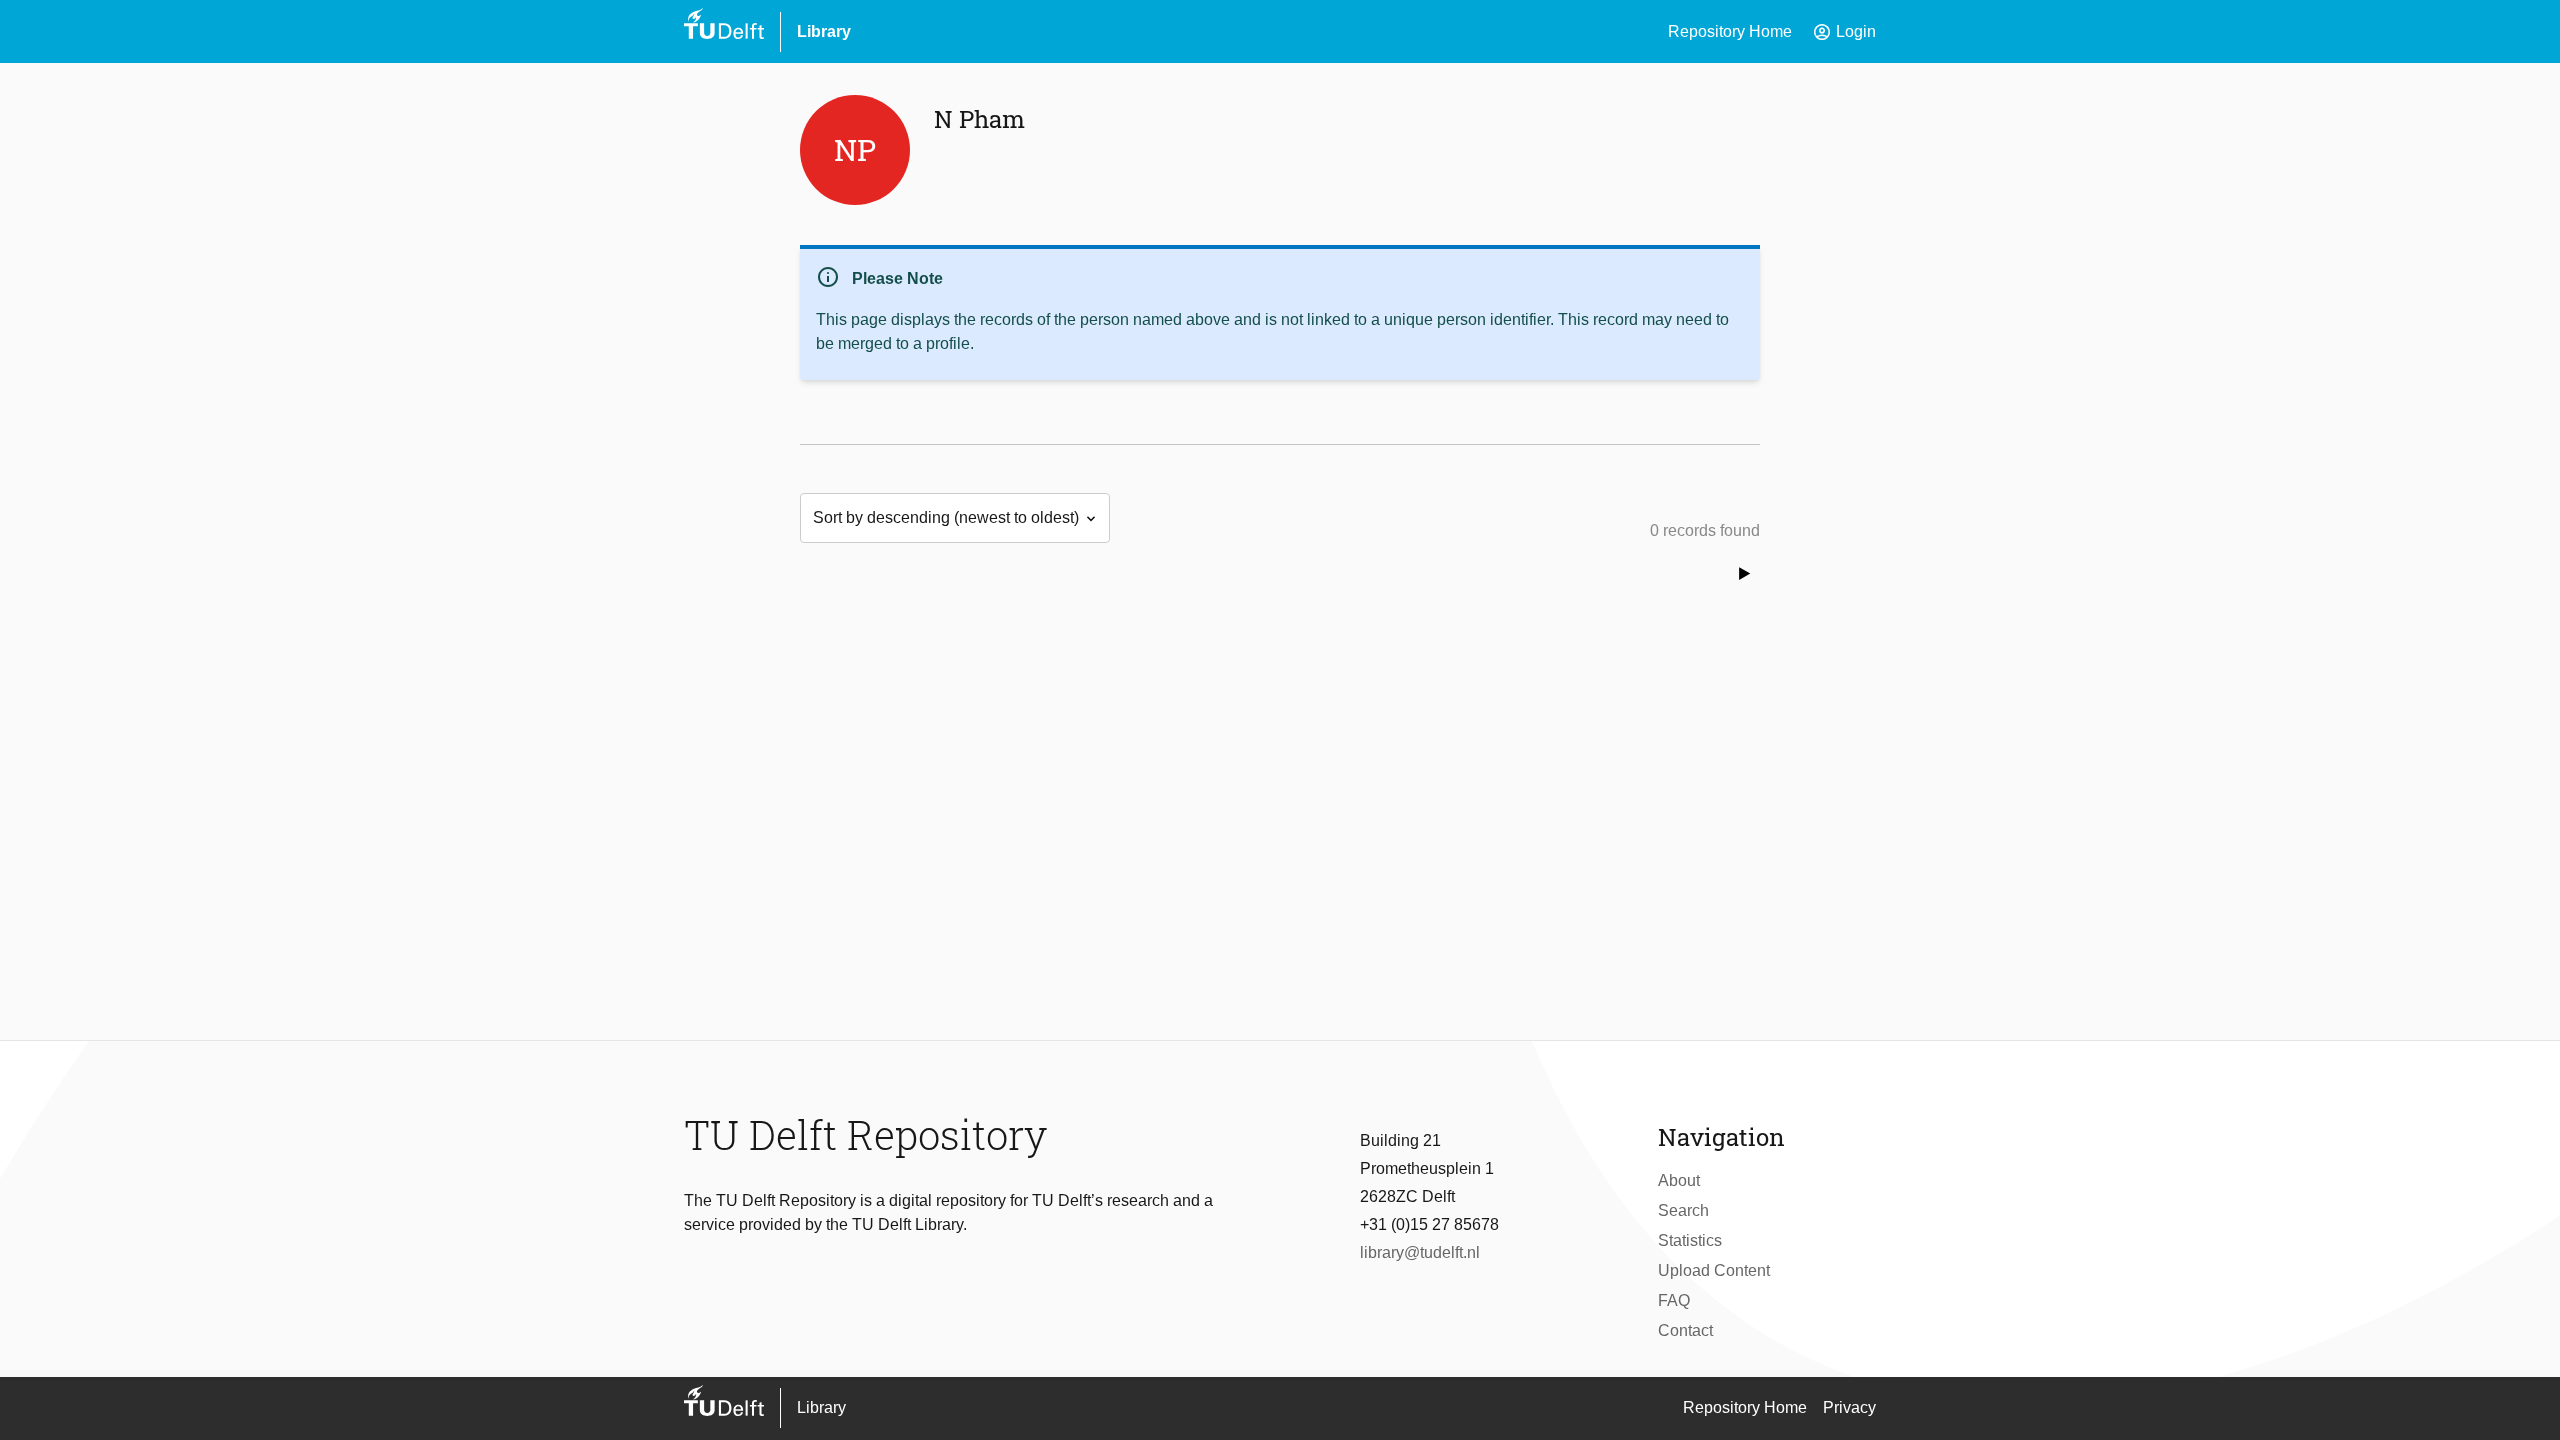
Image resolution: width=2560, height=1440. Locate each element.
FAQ (1674, 1300)
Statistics (1690, 1240)
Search (1683, 1210)
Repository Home (1730, 31)
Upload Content (1714, 1270)
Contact (1685, 1330)
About (1679, 1180)
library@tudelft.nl (1420, 1252)
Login (1844, 32)
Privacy (1849, 1407)
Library (824, 31)
